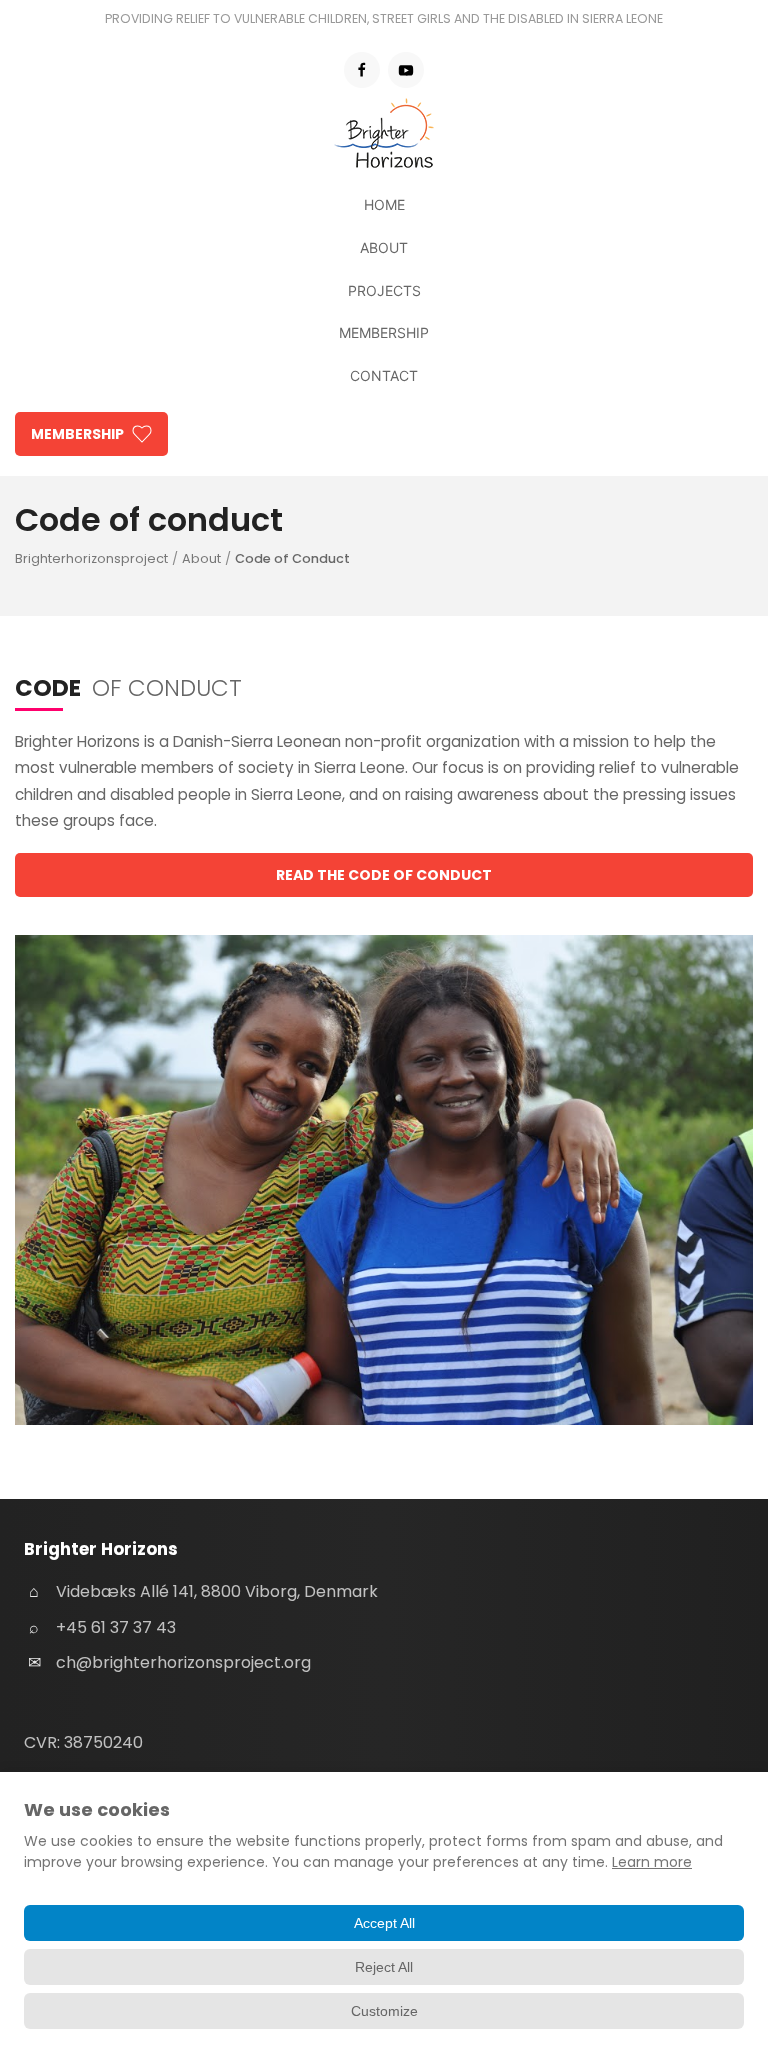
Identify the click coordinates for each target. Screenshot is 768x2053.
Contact (384, 375)
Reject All (384, 1967)
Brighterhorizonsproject (91, 558)
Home (384, 204)
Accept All (384, 1923)
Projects (384, 290)
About (384, 247)
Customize (384, 2011)
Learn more (652, 1862)
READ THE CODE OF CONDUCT (384, 875)
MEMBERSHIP (77, 434)
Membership (384, 332)
